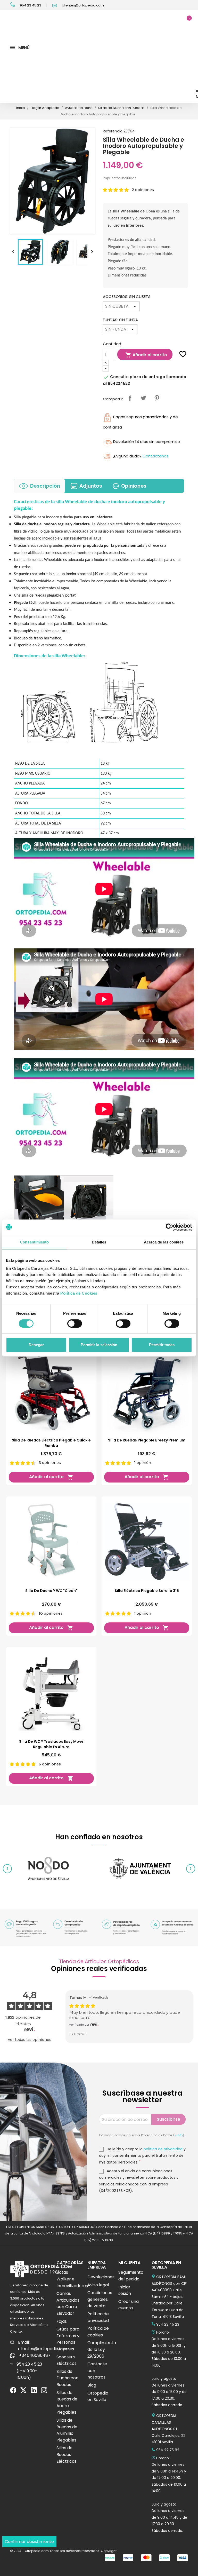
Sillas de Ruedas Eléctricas (67, 2454)
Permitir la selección (99, 1345)
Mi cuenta (129, 2263)
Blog (92, 2385)
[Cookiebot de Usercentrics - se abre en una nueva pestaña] (170, 1227)
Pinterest (157, 398)
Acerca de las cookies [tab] (164, 1242)
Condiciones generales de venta (100, 2299)
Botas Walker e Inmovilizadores (72, 2279)
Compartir (130, 398)
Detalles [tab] (99, 1242)
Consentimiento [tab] (34, 1242)
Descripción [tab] (45, 486)
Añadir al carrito (146, 355)
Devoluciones (101, 2277)
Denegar (36, 1345)
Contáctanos (156, 456)
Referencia (113, 131)
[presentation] (7, 1869)
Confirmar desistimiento (29, 2542)
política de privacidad (163, 2149)
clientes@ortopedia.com (82, 5)
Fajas (62, 2321)
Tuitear (143, 398)
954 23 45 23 (30, 5)
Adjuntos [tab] (91, 486)
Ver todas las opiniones (30, 2040)
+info (179, 2135)
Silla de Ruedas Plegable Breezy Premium (147, 1440)
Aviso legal (98, 2285)
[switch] (75, 1323)
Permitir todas (162, 1345)
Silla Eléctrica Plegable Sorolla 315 (147, 1591)
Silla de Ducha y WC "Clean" (51, 1591)
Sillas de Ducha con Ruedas (67, 2378)
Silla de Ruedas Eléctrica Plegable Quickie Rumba (51, 1443)
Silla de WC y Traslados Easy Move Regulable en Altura (51, 1744)
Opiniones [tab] (134, 486)
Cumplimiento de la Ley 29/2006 (102, 2349)
